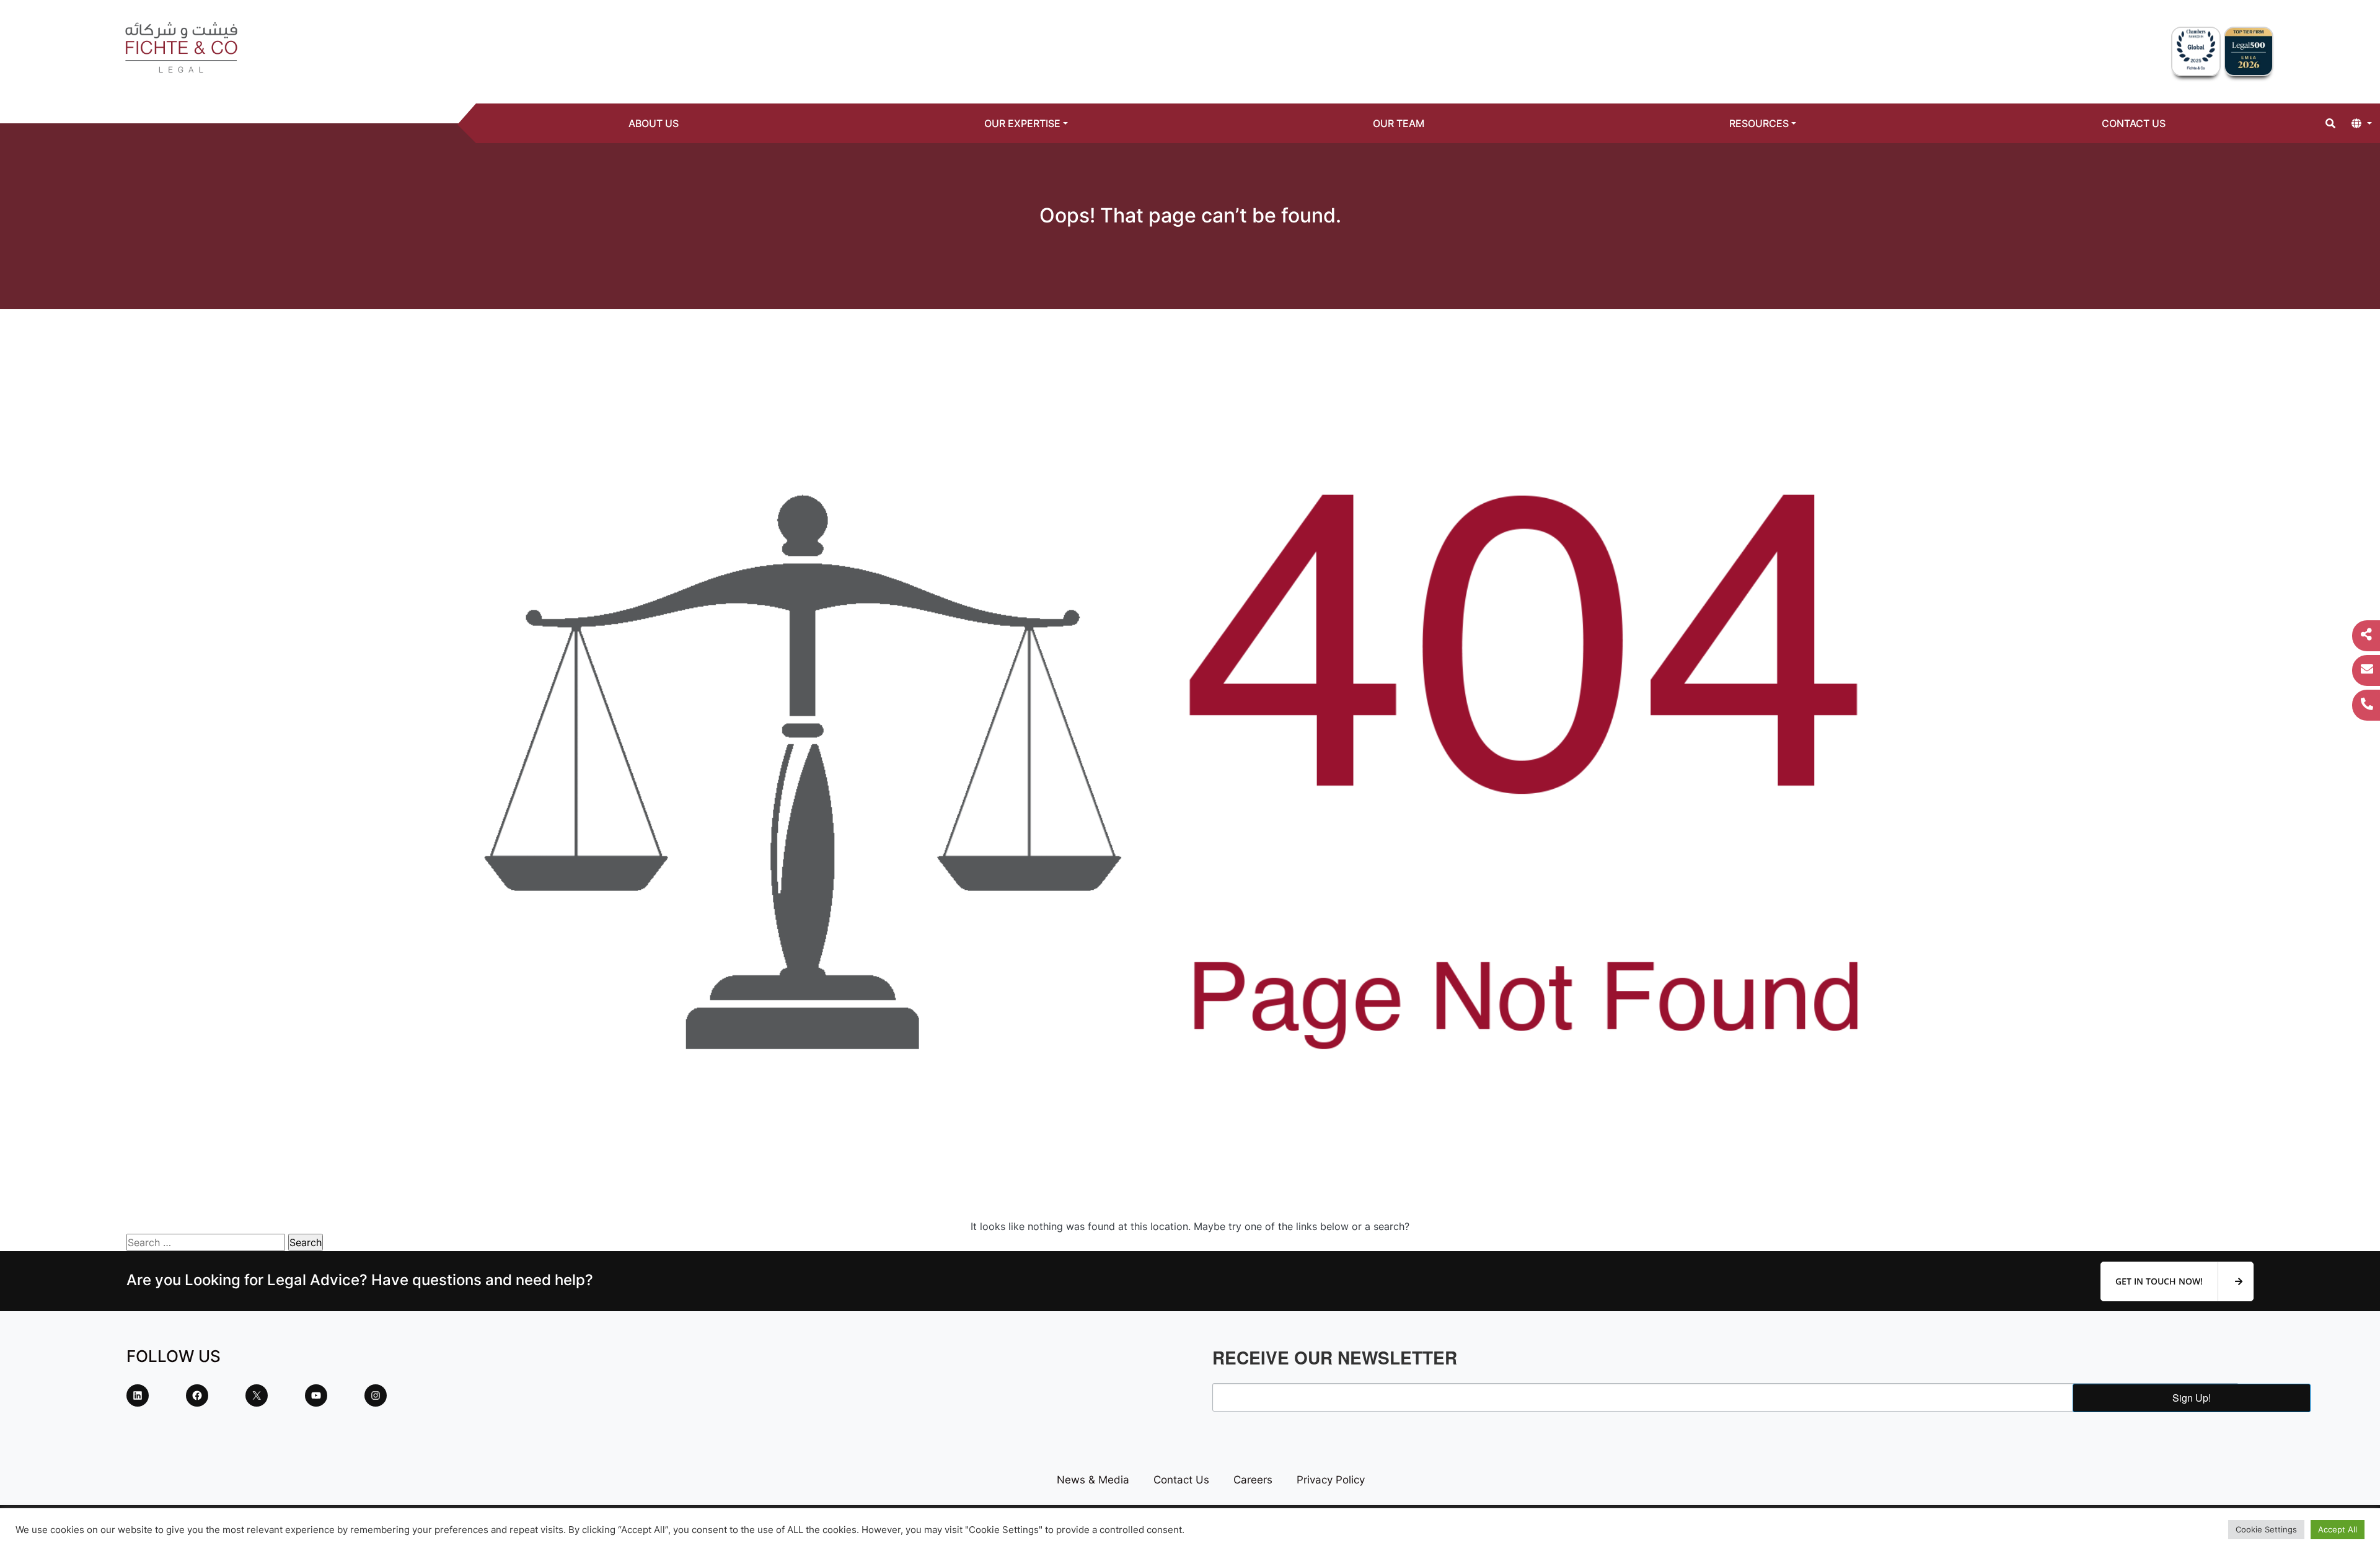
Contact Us (2134, 123)
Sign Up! (2192, 1398)
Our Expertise (1022, 123)
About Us (654, 123)
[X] (257, 1395)
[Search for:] (206, 1242)
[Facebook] (197, 1395)
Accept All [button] (2338, 1529)
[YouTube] (316, 1395)
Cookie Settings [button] (2266, 1529)
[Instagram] (376, 1395)
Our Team (1399, 123)
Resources (1759, 123)
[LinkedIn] (138, 1395)
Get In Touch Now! (2160, 1281)
